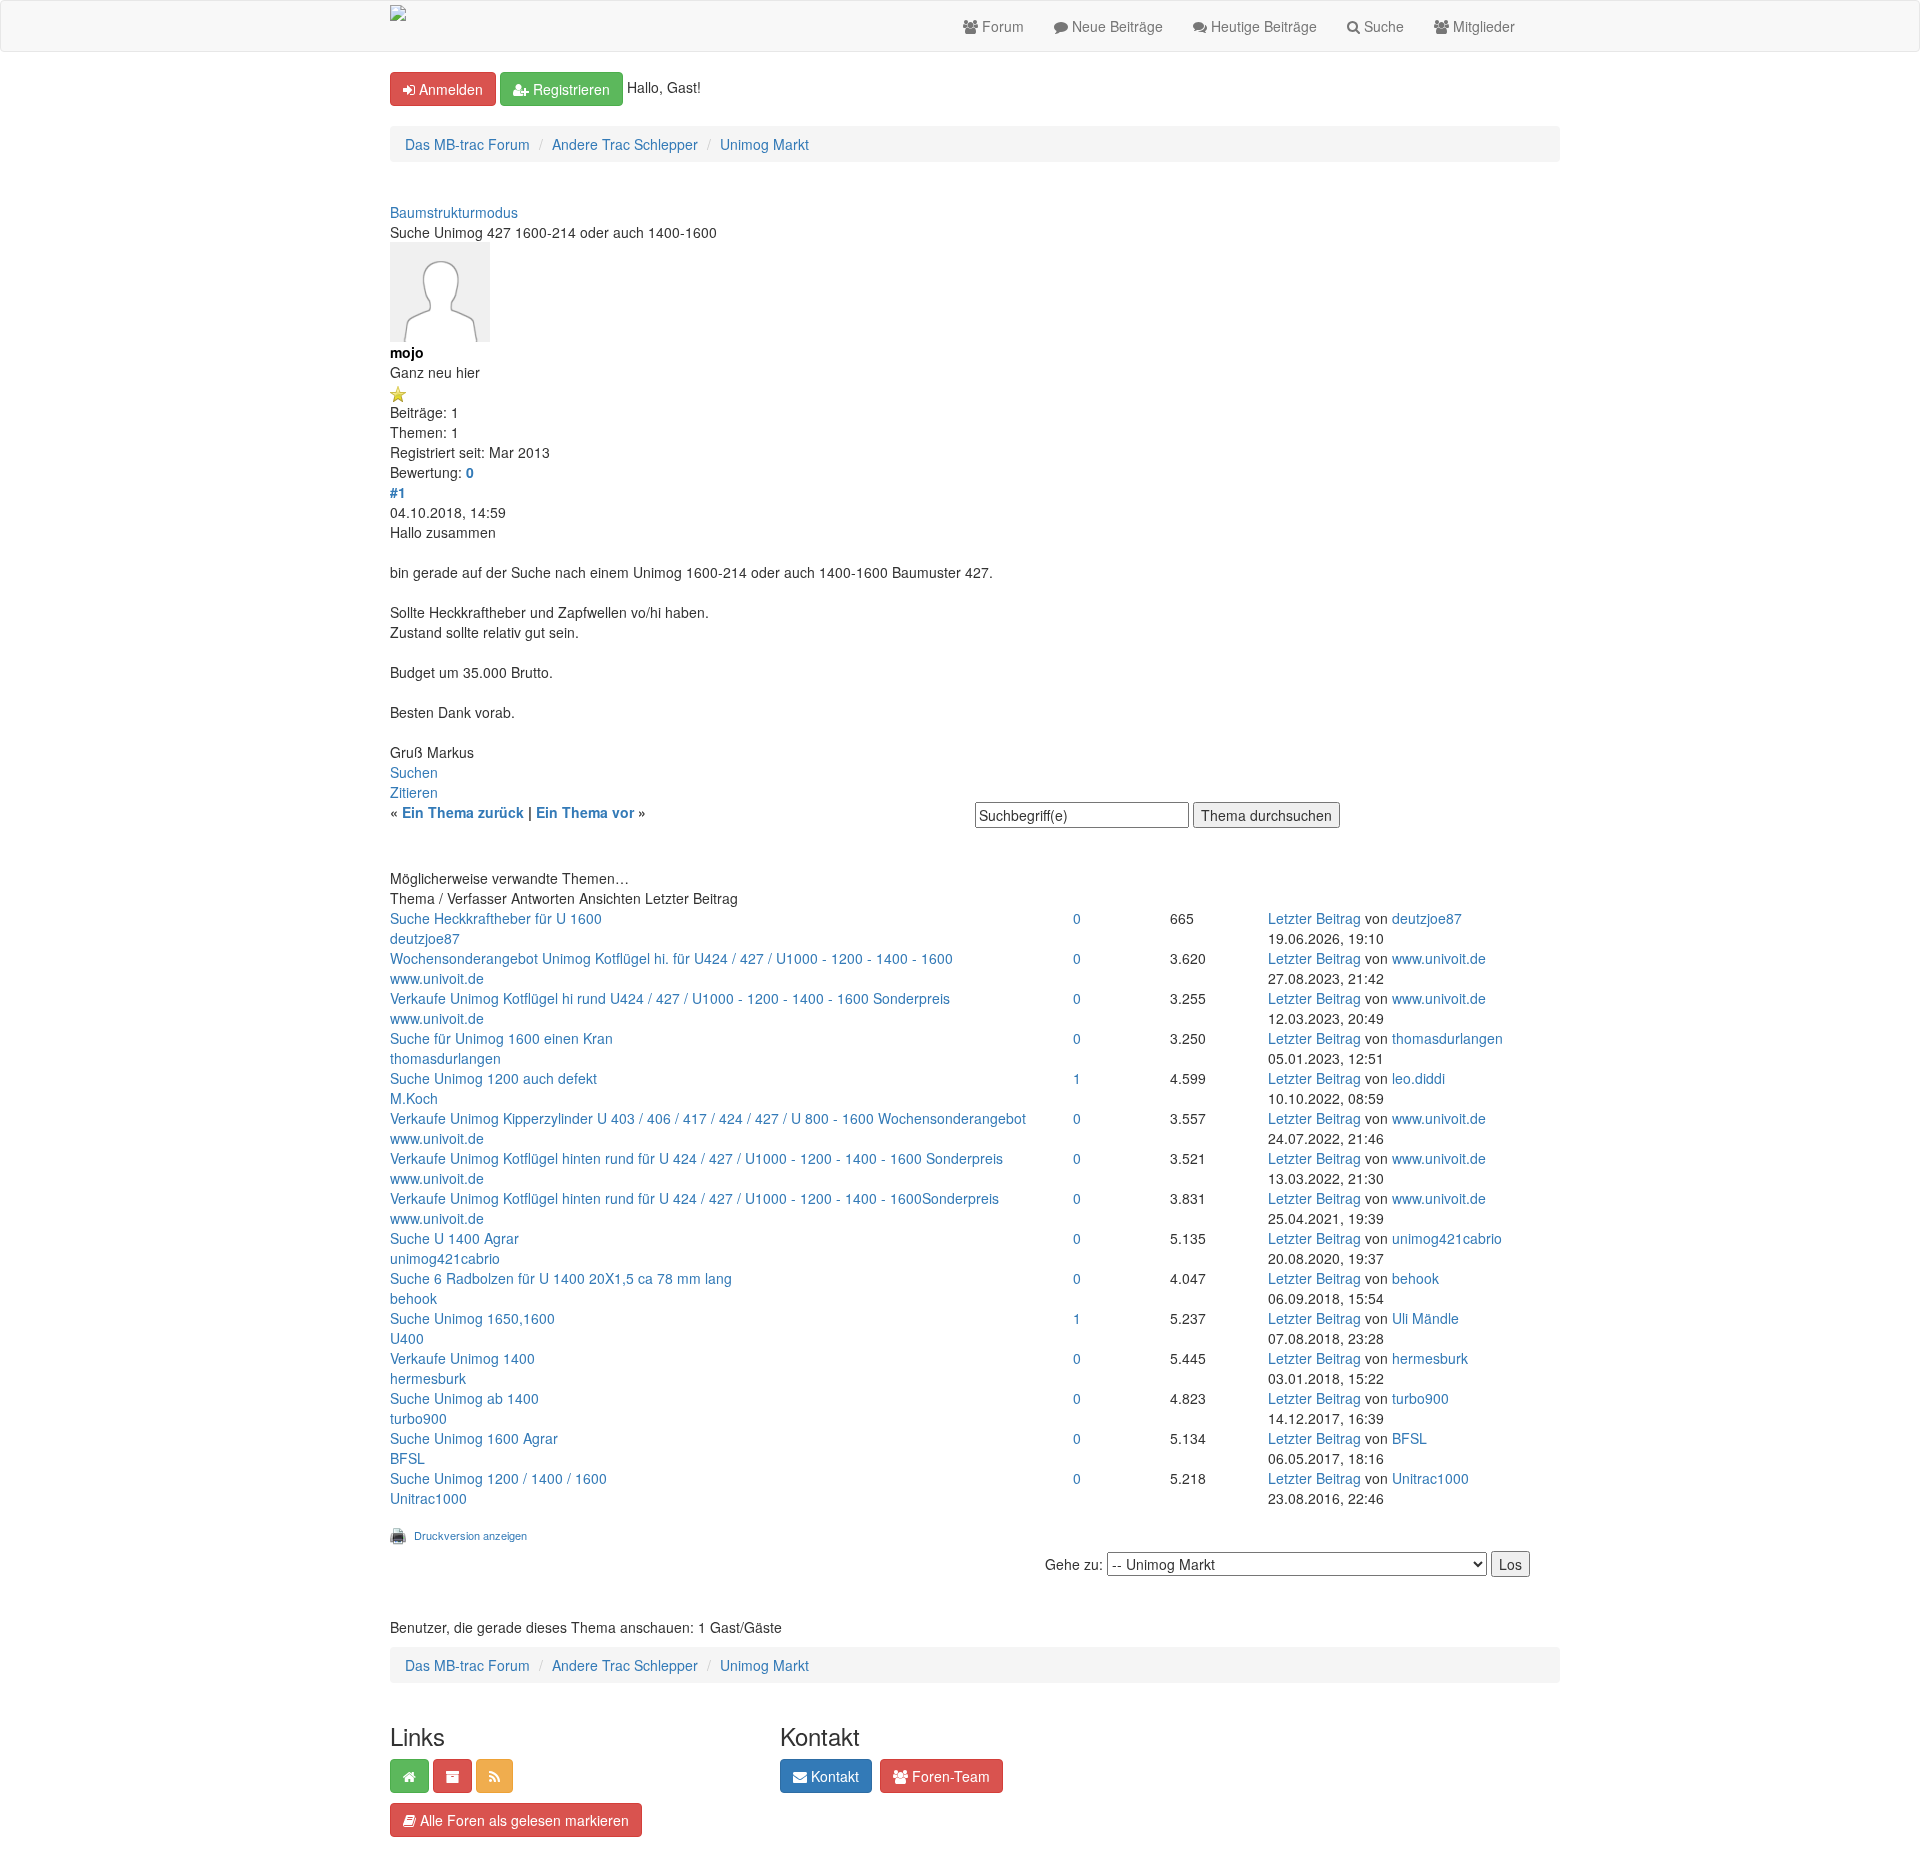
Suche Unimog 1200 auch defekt (493, 1078)
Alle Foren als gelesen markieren (522, 1820)
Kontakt (833, 1776)
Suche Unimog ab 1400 (464, 1398)
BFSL (407, 1458)
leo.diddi (1418, 1078)
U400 (407, 1338)
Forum (1001, 26)
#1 (398, 492)
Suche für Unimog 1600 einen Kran (501, 1038)
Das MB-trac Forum (467, 144)
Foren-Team (949, 1776)
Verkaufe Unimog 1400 (462, 1358)
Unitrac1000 (428, 1498)
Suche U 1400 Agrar (454, 1238)
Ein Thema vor (585, 812)
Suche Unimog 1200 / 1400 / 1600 (498, 1478)
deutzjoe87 (425, 938)
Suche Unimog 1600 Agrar (474, 1438)
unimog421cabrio (445, 1258)
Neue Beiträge (1115, 26)
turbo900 (418, 1418)
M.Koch (414, 1098)
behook (413, 1298)
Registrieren (569, 89)
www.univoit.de (437, 978)
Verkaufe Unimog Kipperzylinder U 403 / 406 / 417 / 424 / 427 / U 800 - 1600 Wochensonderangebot (708, 1118)
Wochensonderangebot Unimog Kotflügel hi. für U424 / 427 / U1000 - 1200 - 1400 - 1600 (671, 958)
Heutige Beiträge (1262, 26)
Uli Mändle (1425, 1318)
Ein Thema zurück (463, 812)
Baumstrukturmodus (454, 212)
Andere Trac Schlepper (625, 144)
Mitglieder (1482, 26)
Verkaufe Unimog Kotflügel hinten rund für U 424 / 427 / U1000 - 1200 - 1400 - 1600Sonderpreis (694, 1198)
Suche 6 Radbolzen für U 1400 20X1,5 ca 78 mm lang (561, 1278)
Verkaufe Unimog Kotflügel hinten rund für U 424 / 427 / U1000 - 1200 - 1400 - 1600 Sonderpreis (696, 1158)
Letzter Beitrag (1314, 918)
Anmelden (449, 89)
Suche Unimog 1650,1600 (472, 1318)
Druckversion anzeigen (470, 1535)
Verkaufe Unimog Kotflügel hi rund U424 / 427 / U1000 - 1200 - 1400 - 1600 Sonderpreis (670, 998)
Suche (1382, 26)
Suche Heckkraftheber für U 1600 (496, 918)
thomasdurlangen (445, 1058)
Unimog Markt (764, 144)
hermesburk (428, 1378)
